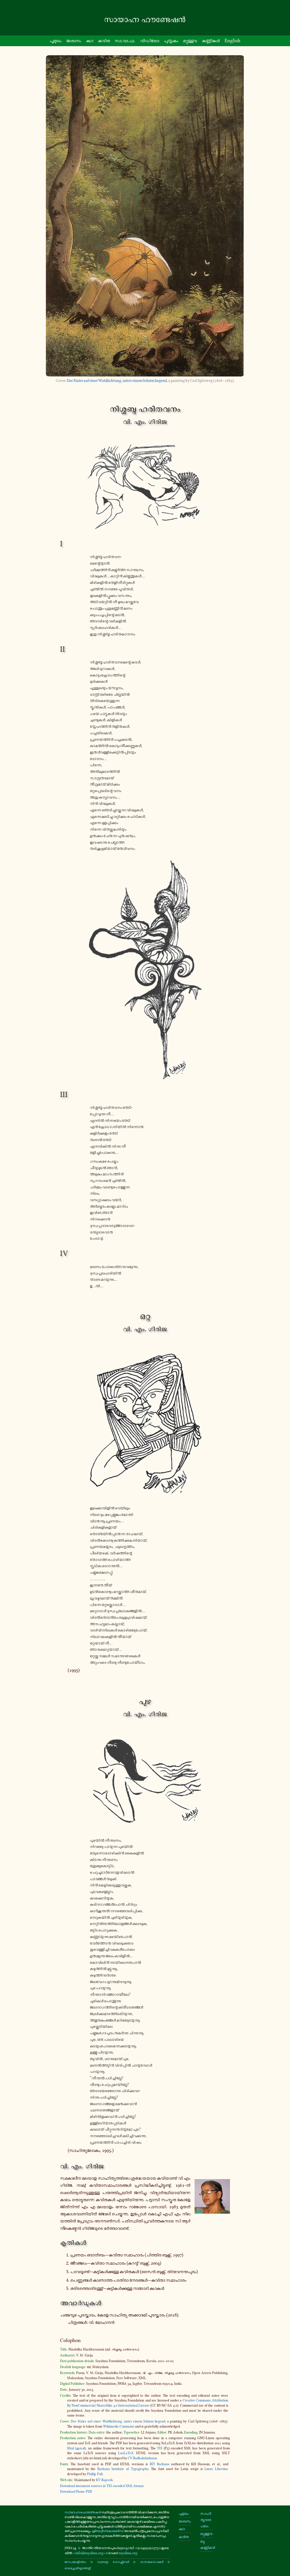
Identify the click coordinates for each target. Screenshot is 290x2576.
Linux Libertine (216, 2469)
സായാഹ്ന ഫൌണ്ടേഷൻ (83, 2512)
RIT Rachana (160, 2464)
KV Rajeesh (104, 2480)
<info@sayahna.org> (89, 2553)
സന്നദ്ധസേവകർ (152, 2562)
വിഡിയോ (150, 41)
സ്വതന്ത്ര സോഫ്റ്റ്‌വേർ (113, 2562)
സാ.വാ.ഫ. (125, 41)
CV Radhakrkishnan (142, 2458)
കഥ (90, 41)
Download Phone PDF (76, 2492)
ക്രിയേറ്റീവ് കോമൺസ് (108, 2531)
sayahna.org (128, 2553)
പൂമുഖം (56, 41)
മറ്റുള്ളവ (190, 41)
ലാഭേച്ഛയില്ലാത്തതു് (78, 2568)
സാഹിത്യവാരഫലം (206, 2520)
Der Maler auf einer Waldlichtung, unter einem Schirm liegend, (117, 381)
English (233, 41)
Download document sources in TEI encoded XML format (102, 2486)
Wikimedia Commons (119, 2426)
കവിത (104, 41)
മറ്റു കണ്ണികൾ (206, 2544)
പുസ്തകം (171, 41)
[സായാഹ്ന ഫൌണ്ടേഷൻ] (145, 20)
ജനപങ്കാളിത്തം (75, 2562)
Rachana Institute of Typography (123, 2469)
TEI (160, 2448)
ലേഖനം (74, 41)
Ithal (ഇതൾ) (76, 2448)
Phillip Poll (95, 2474)
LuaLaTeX (126, 2453)
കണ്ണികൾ (211, 41)
